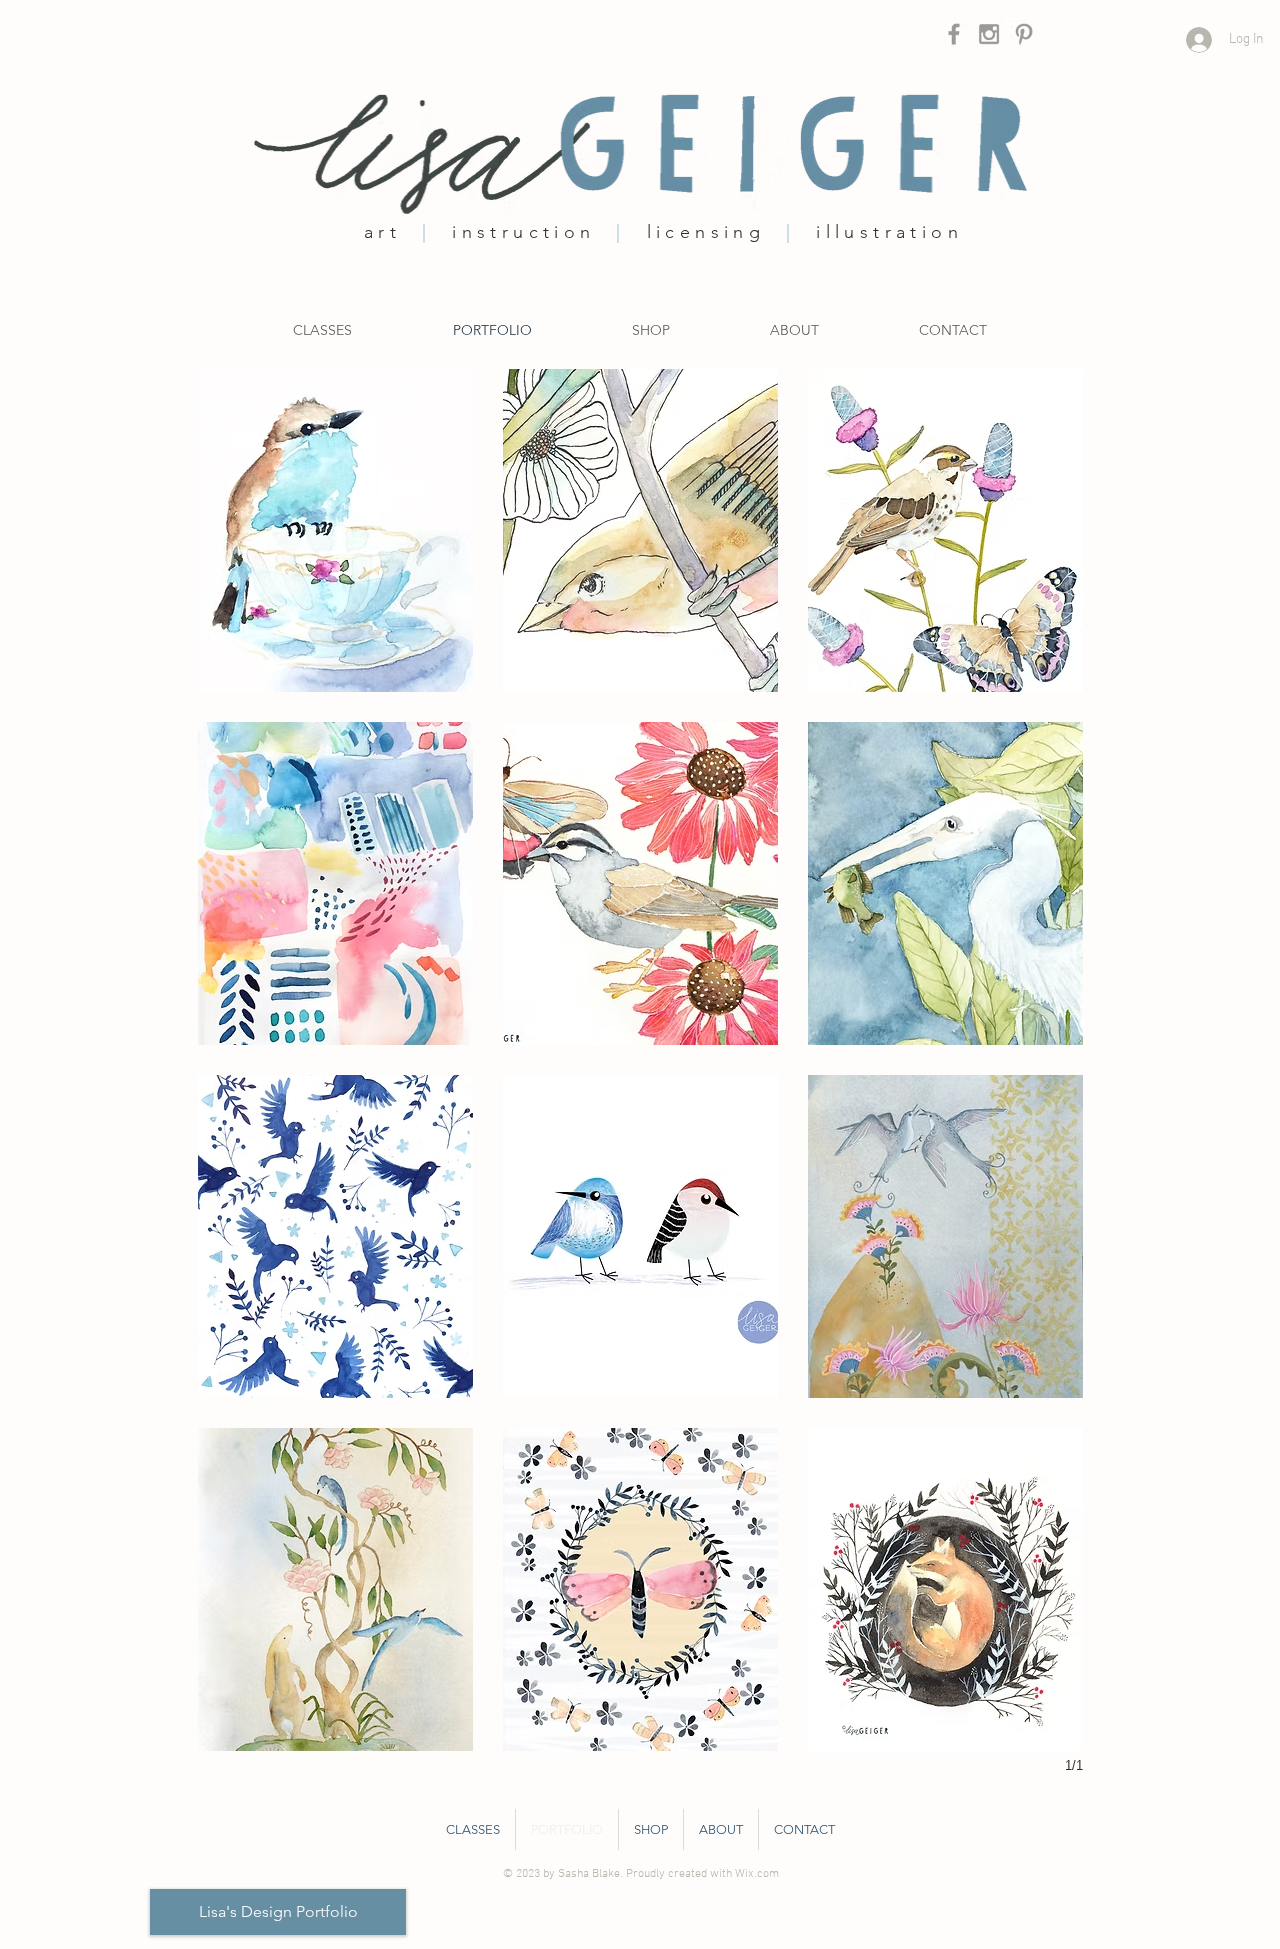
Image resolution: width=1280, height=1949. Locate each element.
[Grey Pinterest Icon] (1024, 34)
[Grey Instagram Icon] (989, 34)
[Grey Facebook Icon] (954, 34)
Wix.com (757, 1874)
